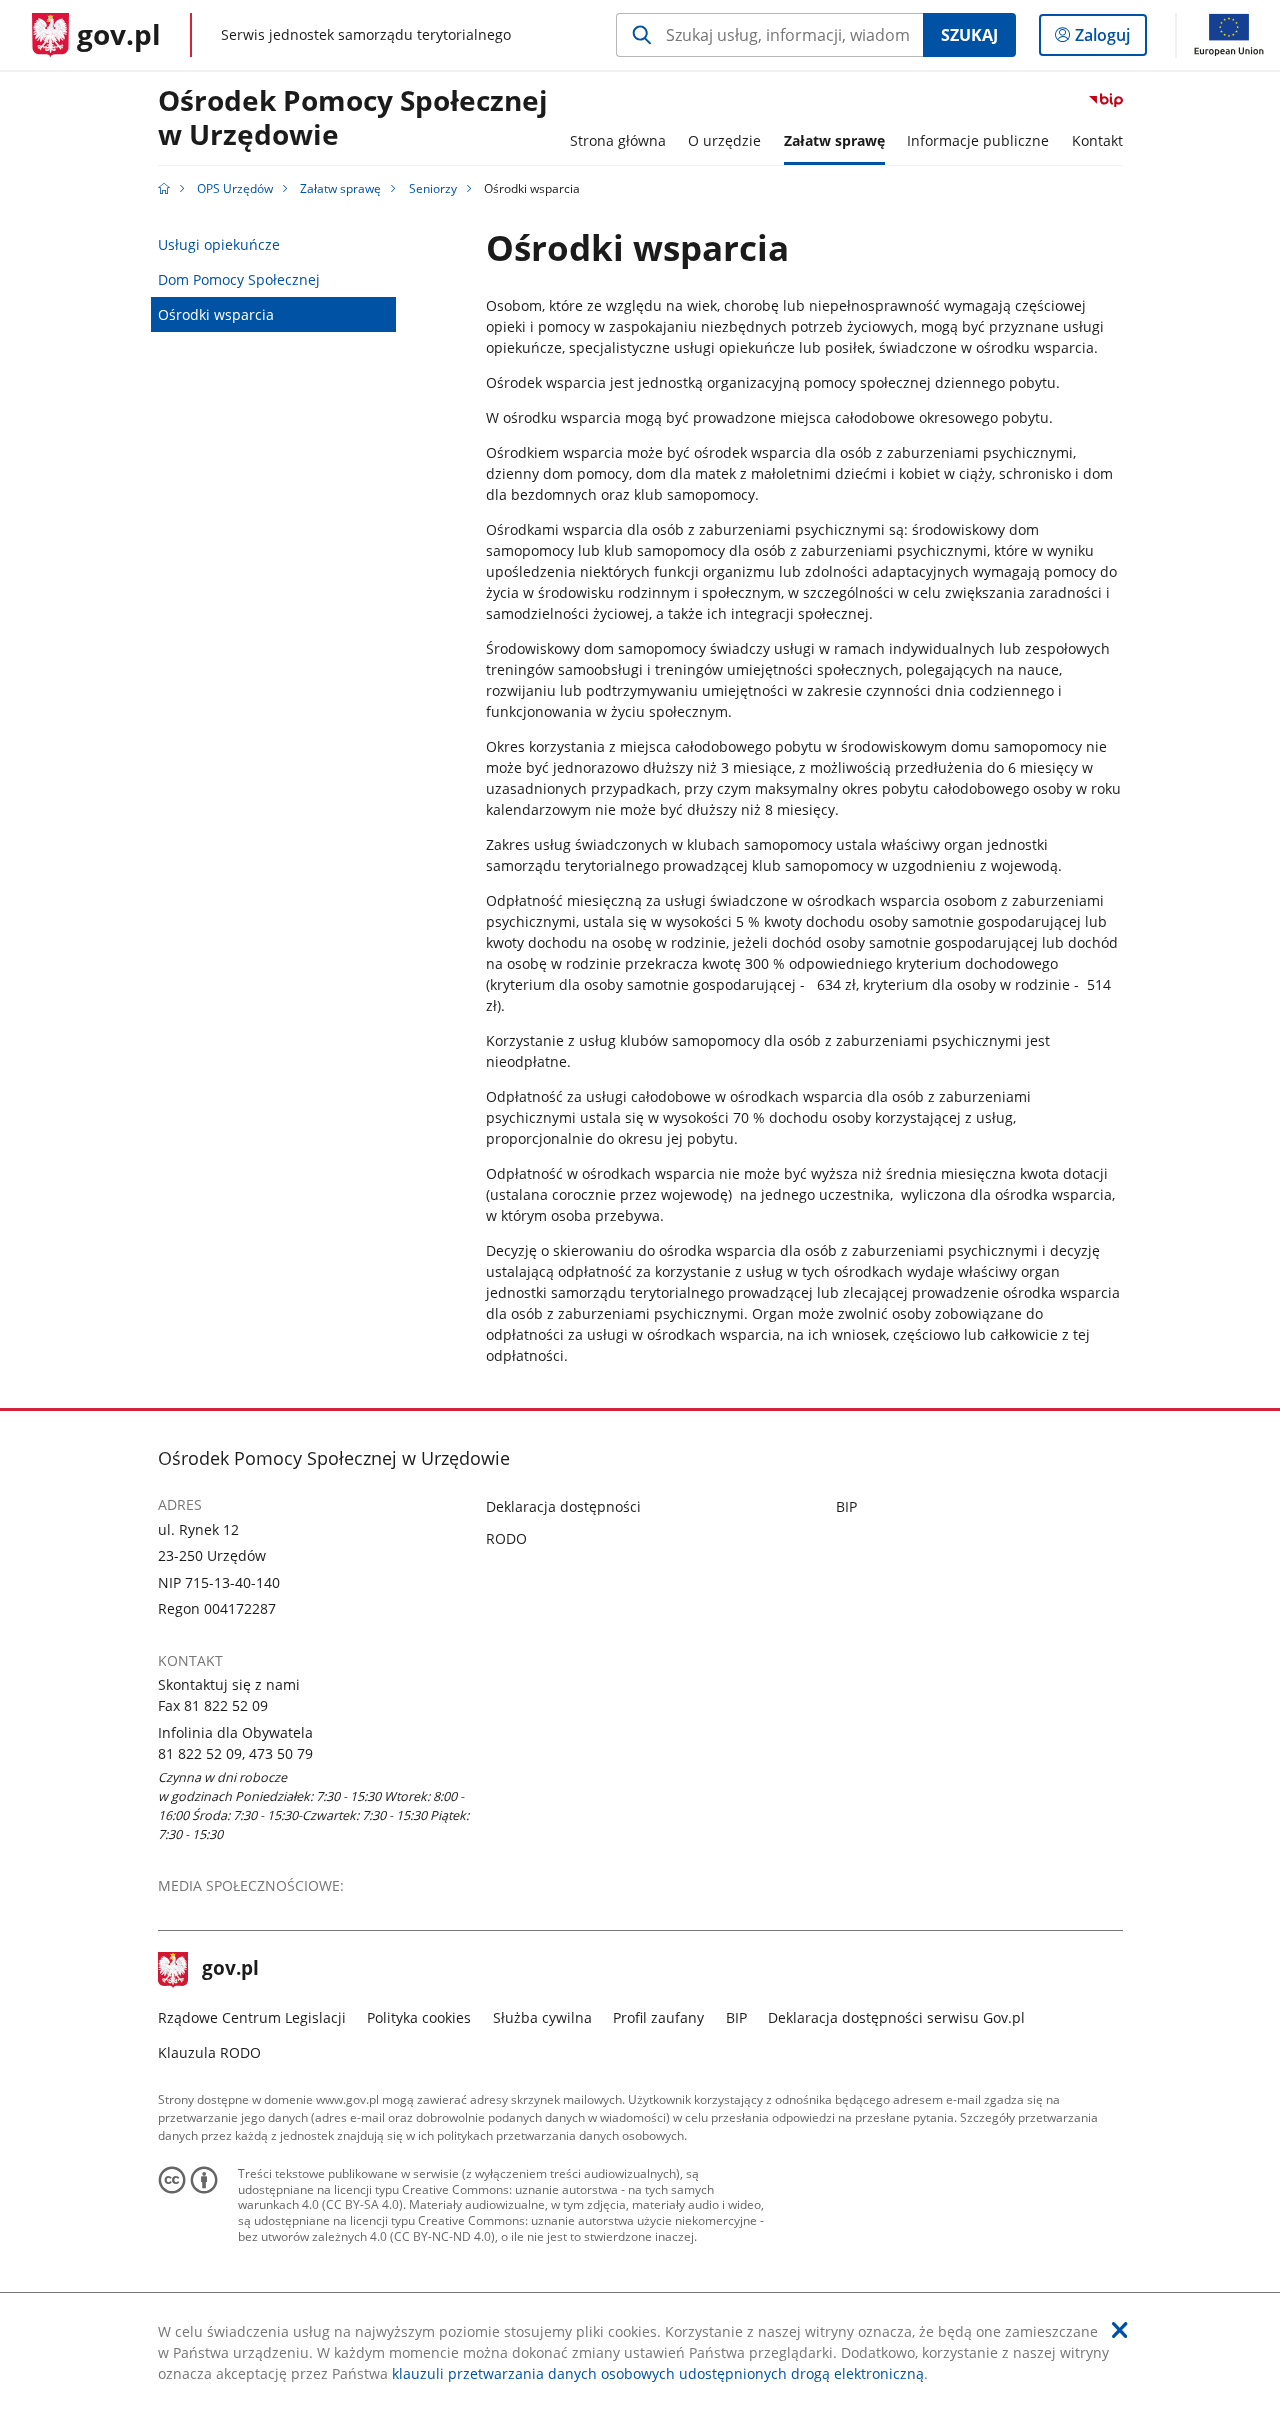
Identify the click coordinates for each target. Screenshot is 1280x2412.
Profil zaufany (658, 2017)
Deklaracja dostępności (563, 1506)
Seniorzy (433, 188)
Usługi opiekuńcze (219, 244)
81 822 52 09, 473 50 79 (235, 1753)
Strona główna (618, 140)
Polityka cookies (419, 2017)
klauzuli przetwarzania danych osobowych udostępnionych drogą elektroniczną (658, 2373)
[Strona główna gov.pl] (164, 188)
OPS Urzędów (235, 188)
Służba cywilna (542, 2017)
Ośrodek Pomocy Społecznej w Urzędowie (353, 118)
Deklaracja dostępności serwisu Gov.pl (896, 2017)
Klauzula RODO (209, 2052)
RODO (506, 1538)
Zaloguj (1110, 39)
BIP (846, 1506)
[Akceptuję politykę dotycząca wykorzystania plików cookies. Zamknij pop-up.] (1120, 2330)
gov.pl (230, 1970)
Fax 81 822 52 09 (213, 1705)
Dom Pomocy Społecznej (239, 279)
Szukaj (969, 35)
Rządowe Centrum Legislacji (252, 2017)
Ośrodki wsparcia (216, 314)
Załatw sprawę (340, 188)
